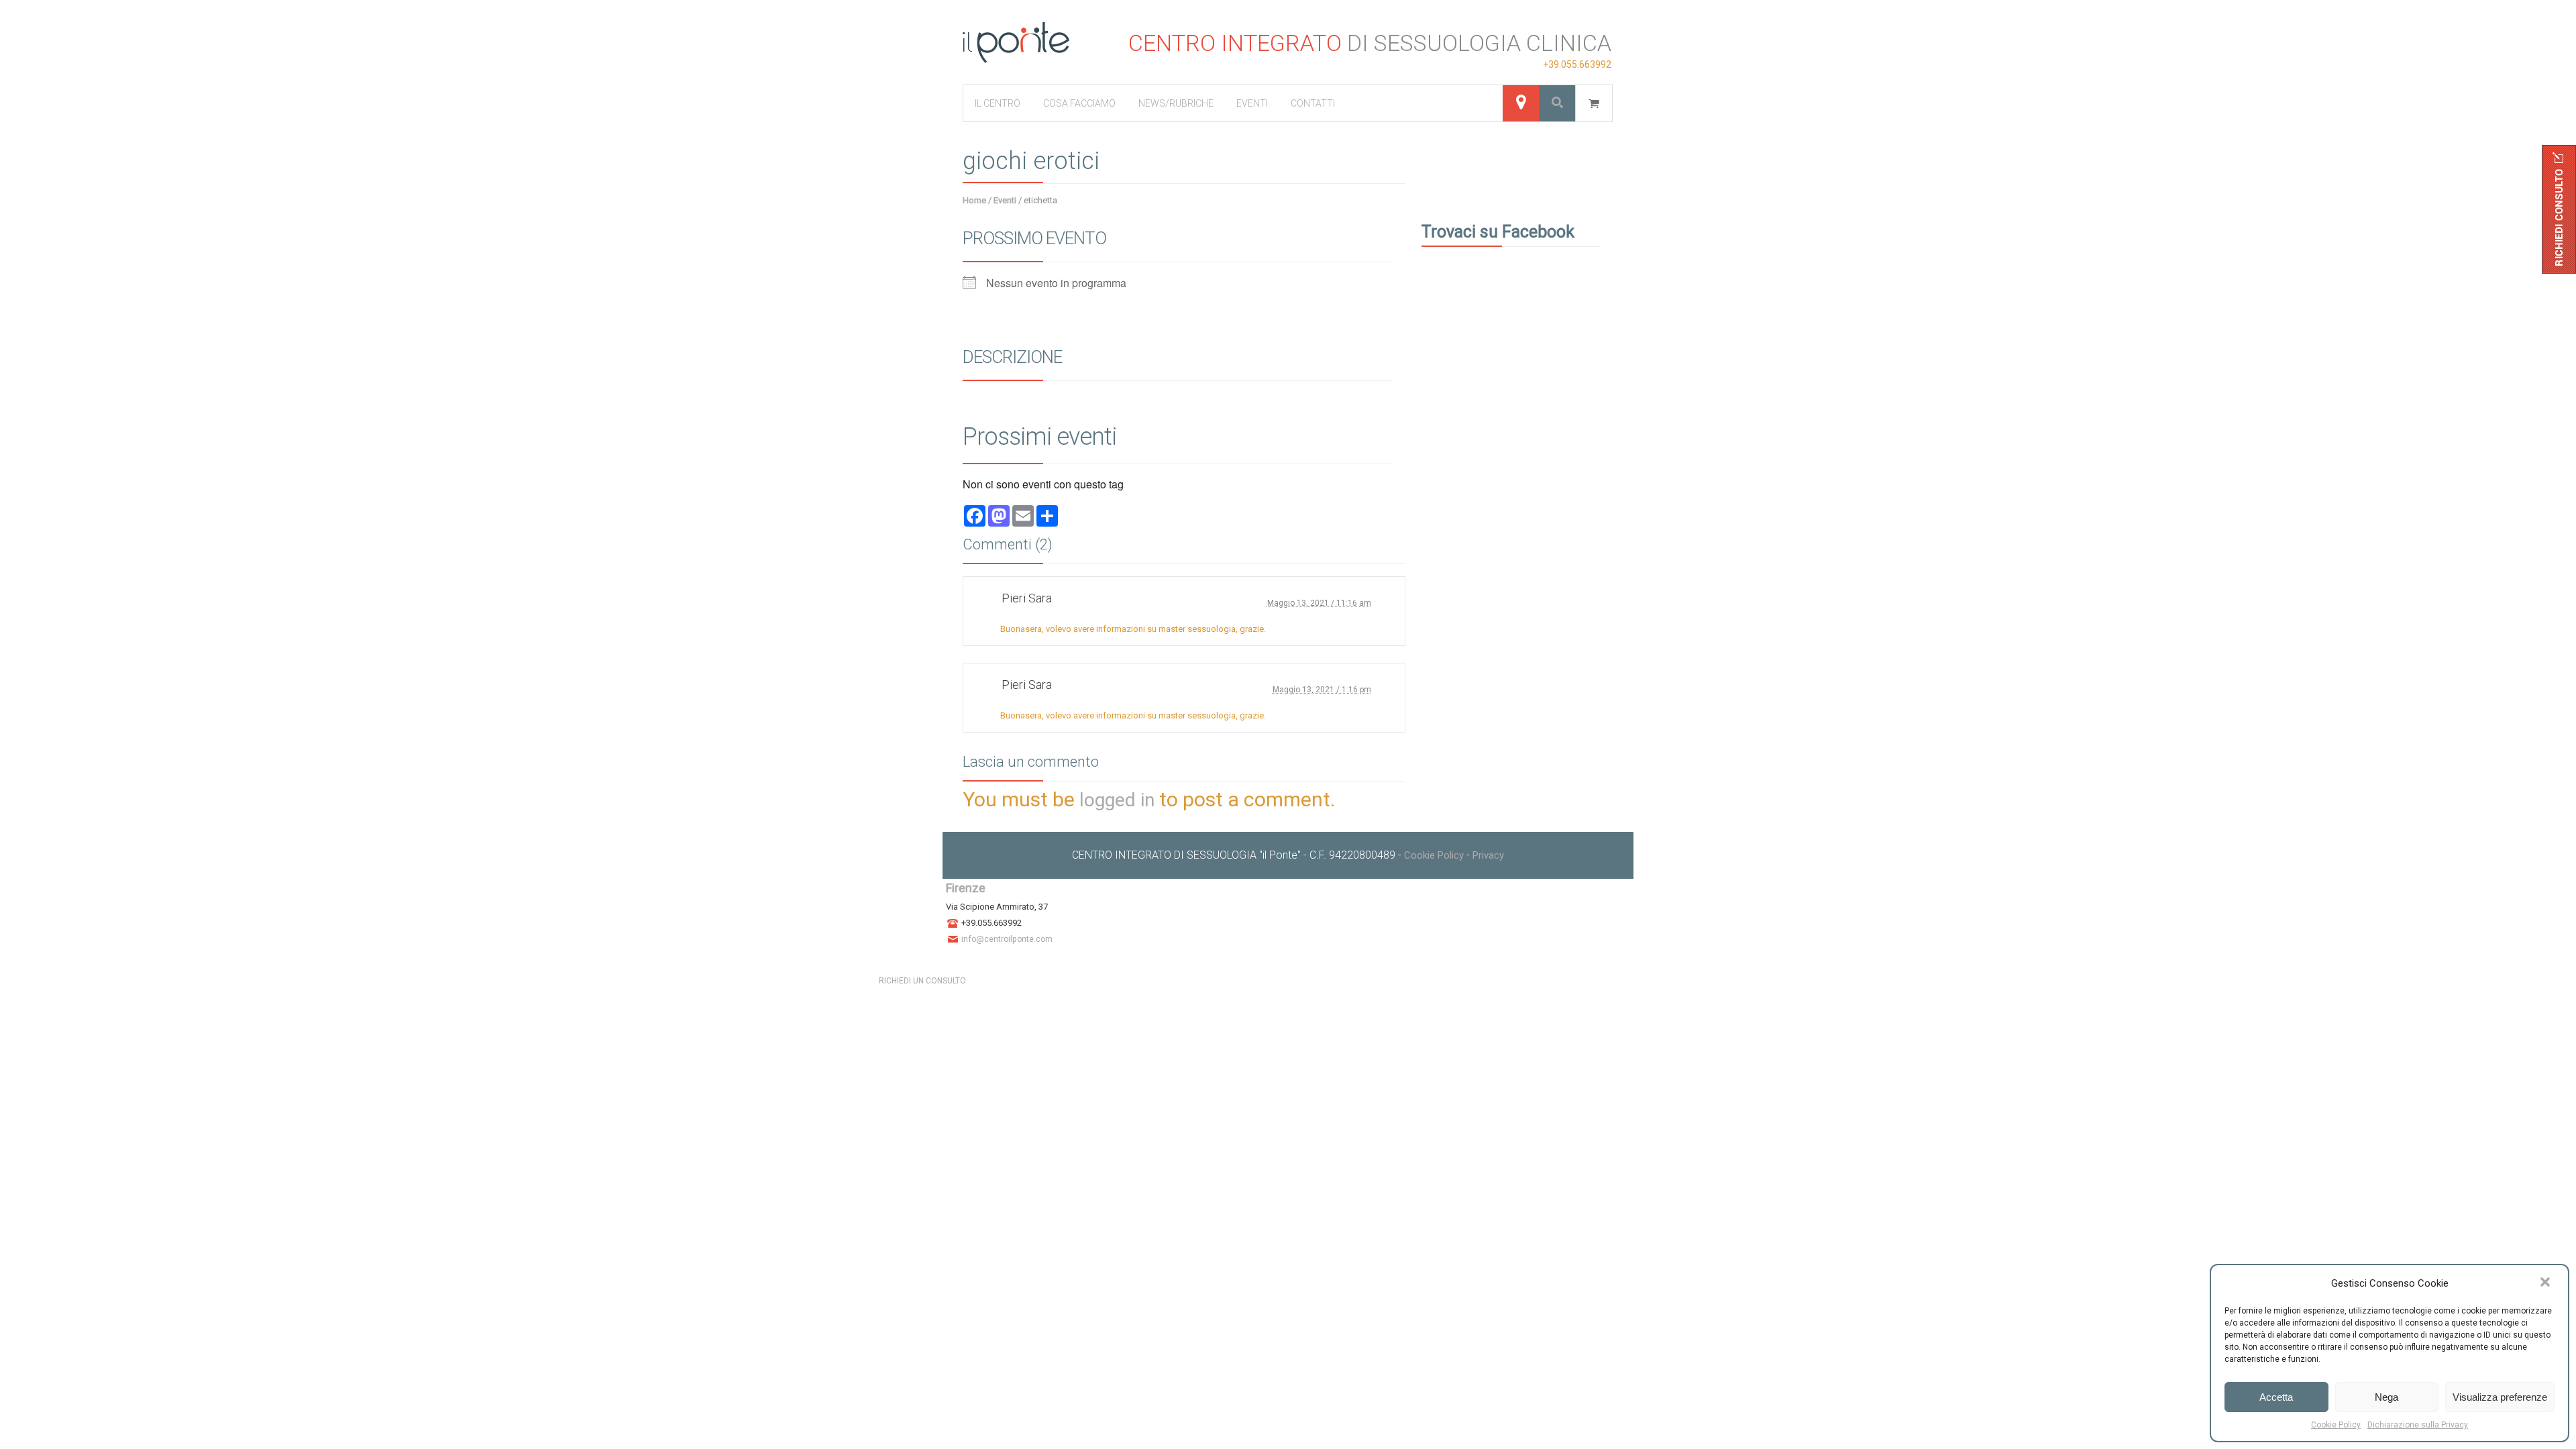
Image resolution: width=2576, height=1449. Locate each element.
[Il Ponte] (1016, 43)
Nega (2386, 1397)
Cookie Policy (2336, 1425)
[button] (2546, 1283)
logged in (1117, 800)
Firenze (966, 888)
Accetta (2276, 1397)
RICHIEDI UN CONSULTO (922, 981)
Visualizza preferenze (2500, 1397)
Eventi (1005, 200)
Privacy (1488, 855)
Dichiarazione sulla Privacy (2418, 1425)
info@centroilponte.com (1007, 939)
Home (974, 200)
